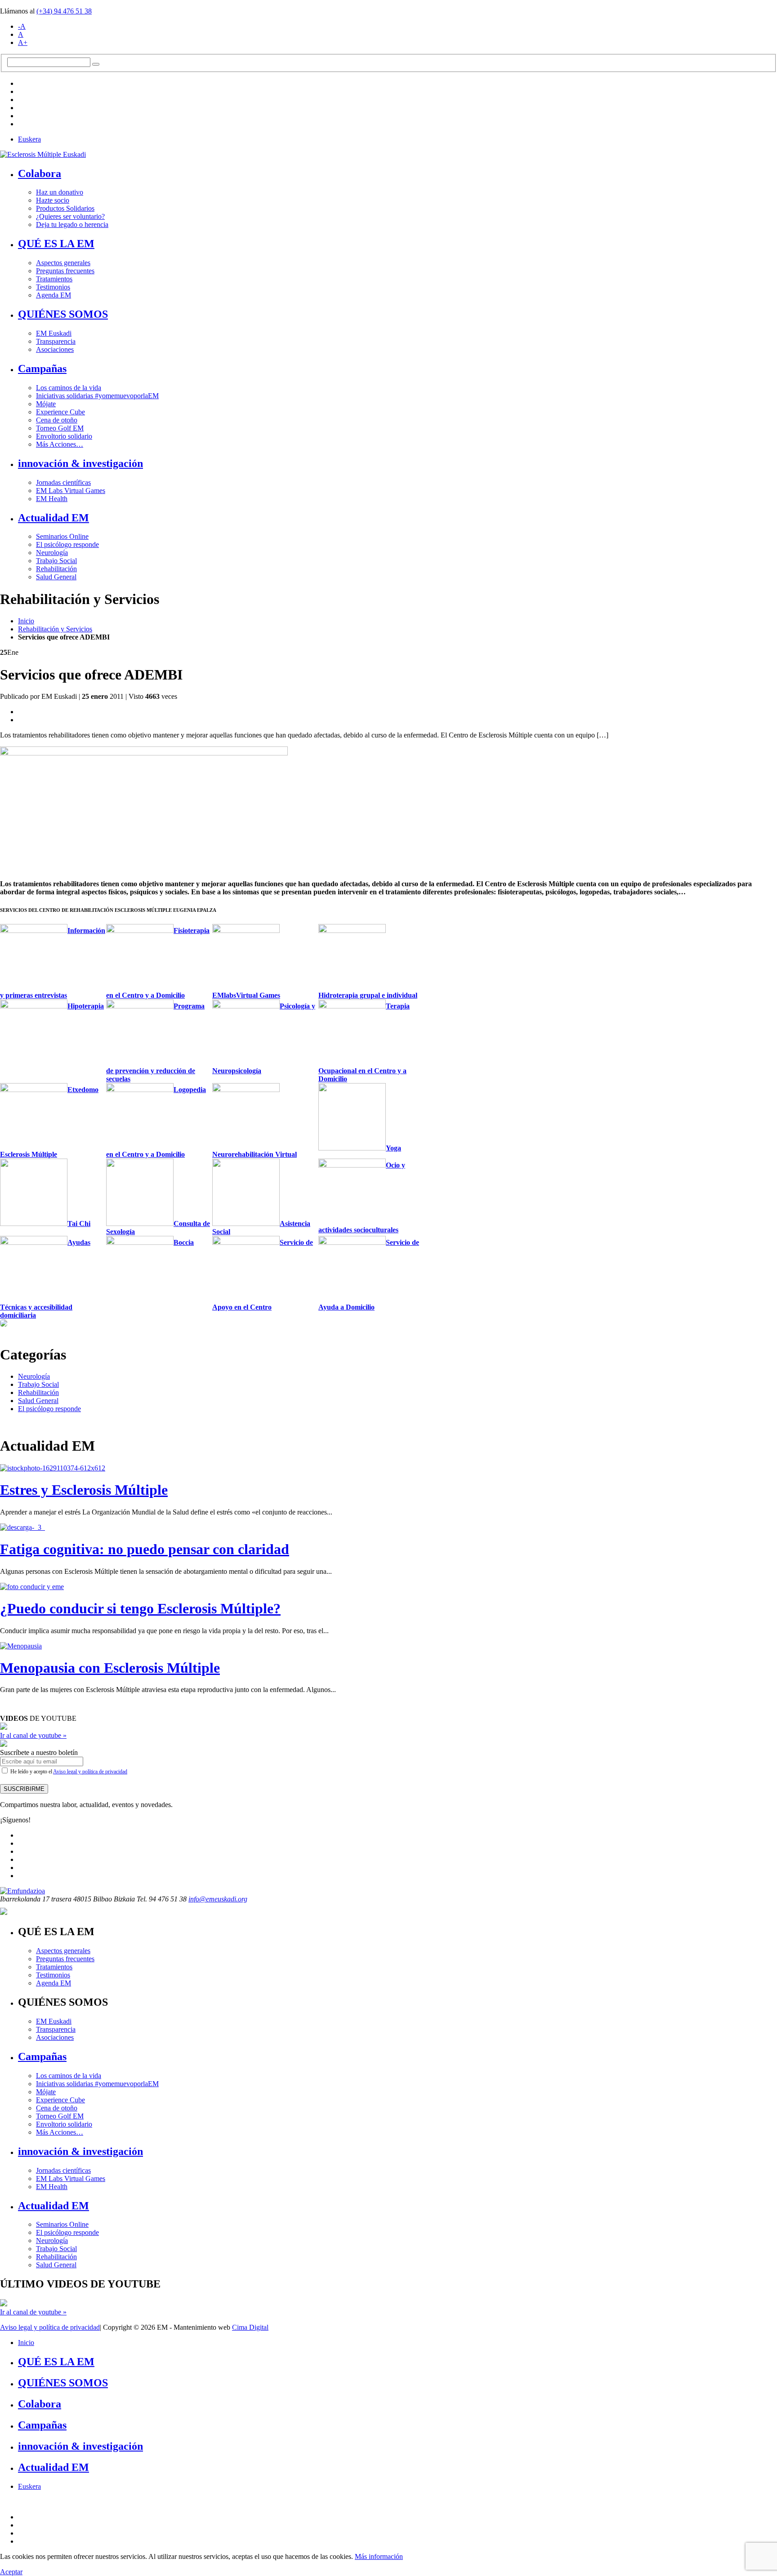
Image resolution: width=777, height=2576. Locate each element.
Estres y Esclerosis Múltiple (84, 1490)
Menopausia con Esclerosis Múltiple (110, 1668)
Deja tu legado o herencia (72, 224)
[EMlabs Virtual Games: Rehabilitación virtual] (246, 930)
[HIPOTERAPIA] (34, 1006)
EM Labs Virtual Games (71, 491)
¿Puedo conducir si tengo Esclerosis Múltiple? (140, 1608)
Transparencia (56, 341)
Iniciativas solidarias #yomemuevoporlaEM (97, 396)
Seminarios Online (62, 536)
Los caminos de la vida (69, 388)
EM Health (52, 499)
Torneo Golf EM (60, 428)
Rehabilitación (56, 569)
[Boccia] (140, 1242)
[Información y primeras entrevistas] (34, 930)
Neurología (52, 553)
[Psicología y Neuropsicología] (246, 1006)
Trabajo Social (56, 561)
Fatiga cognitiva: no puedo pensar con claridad (145, 1549)
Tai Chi (79, 1224)
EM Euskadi (54, 333)
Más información (379, 2556)
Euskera (29, 139)
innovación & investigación (80, 463)
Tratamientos (54, 279)
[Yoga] (352, 1148)
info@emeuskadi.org (218, 1899)
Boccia (184, 1242)
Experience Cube (60, 412)
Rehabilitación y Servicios (55, 629)
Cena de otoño (57, 420)
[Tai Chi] (34, 1224)
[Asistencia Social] (246, 1224)
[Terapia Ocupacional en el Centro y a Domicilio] (352, 1006)
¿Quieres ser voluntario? (70, 216)
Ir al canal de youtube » (33, 1735)
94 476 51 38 (64, 11)
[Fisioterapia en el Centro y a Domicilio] (140, 930)
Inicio (26, 621)
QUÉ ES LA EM (56, 244)
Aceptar (11, 2572)
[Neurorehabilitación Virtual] (246, 1090)
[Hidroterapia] (352, 930)
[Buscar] (96, 64)
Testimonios (53, 287)
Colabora (40, 173)
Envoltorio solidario (64, 436)
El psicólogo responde (67, 544)
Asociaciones (55, 349)
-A (22, 26)
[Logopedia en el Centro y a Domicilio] (140, 1090)
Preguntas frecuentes (65, 271)
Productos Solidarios (65, 208)
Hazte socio (53, 200)
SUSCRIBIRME (24, 1789)
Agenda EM (54, 295)
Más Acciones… (60, 444)
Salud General (56, 577)
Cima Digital (250, 2327)
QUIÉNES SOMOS (63, 314)
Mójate (46, 404)
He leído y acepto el (68, 1772)
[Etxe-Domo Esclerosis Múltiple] (34, 1090)
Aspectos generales (63, 263)
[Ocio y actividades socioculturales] (352, 1165)
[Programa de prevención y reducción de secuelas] (140, 1006)
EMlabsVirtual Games (246, 995)
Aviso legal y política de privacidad (90, 1772)
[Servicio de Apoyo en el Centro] (246, 1242)
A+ (23, 42)
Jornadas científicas (63, 482)
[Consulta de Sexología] (140, 1224)
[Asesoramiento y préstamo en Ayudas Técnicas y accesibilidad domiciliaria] (34, 1242)
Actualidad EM (54, 518)
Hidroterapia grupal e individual (368, 995)
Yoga (393, 1148)
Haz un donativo (60, 192)
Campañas (42, 369)
